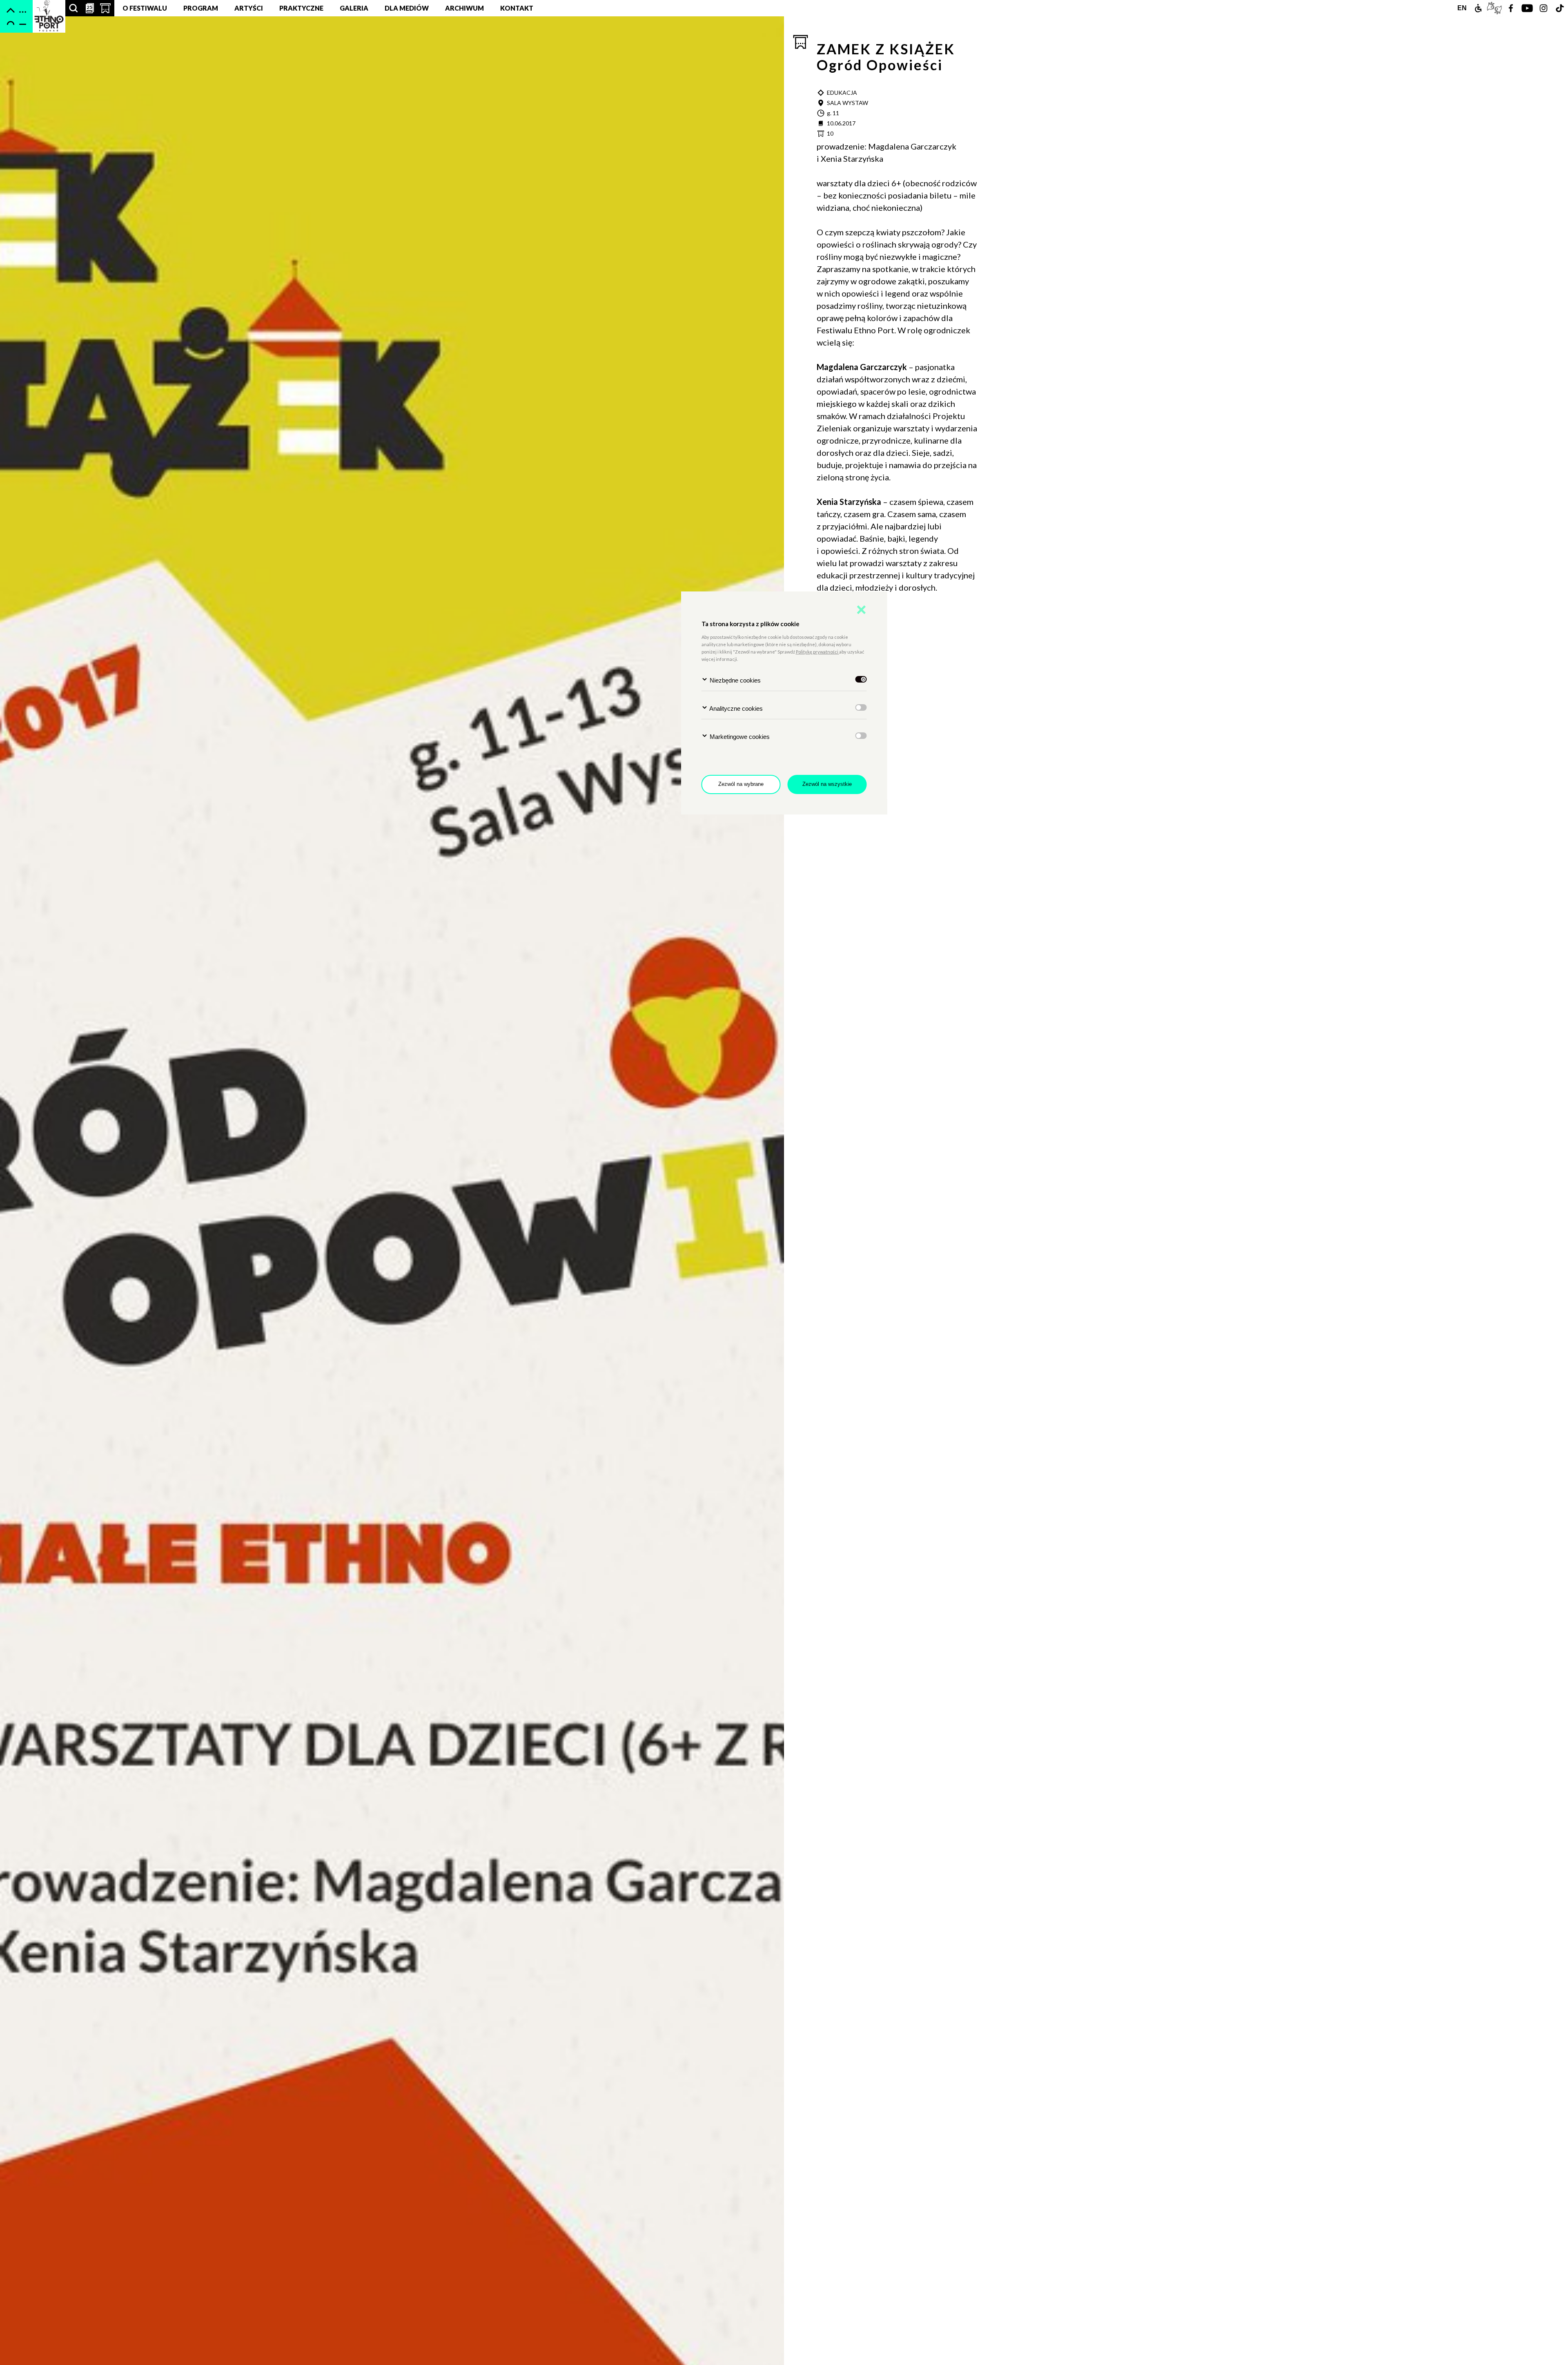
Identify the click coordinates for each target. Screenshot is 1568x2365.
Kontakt (517, 8)
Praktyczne (301, 8)
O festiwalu (145, 8)
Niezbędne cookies (734, 680)
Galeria (354, 8)
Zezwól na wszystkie (827, 784)
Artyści (249, 8)
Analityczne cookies (735, 708)
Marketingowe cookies (739, 737)
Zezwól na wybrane (741, 784)
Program (201, 8)
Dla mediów (407, 8)
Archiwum (464, 8)
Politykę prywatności (817, 652)
